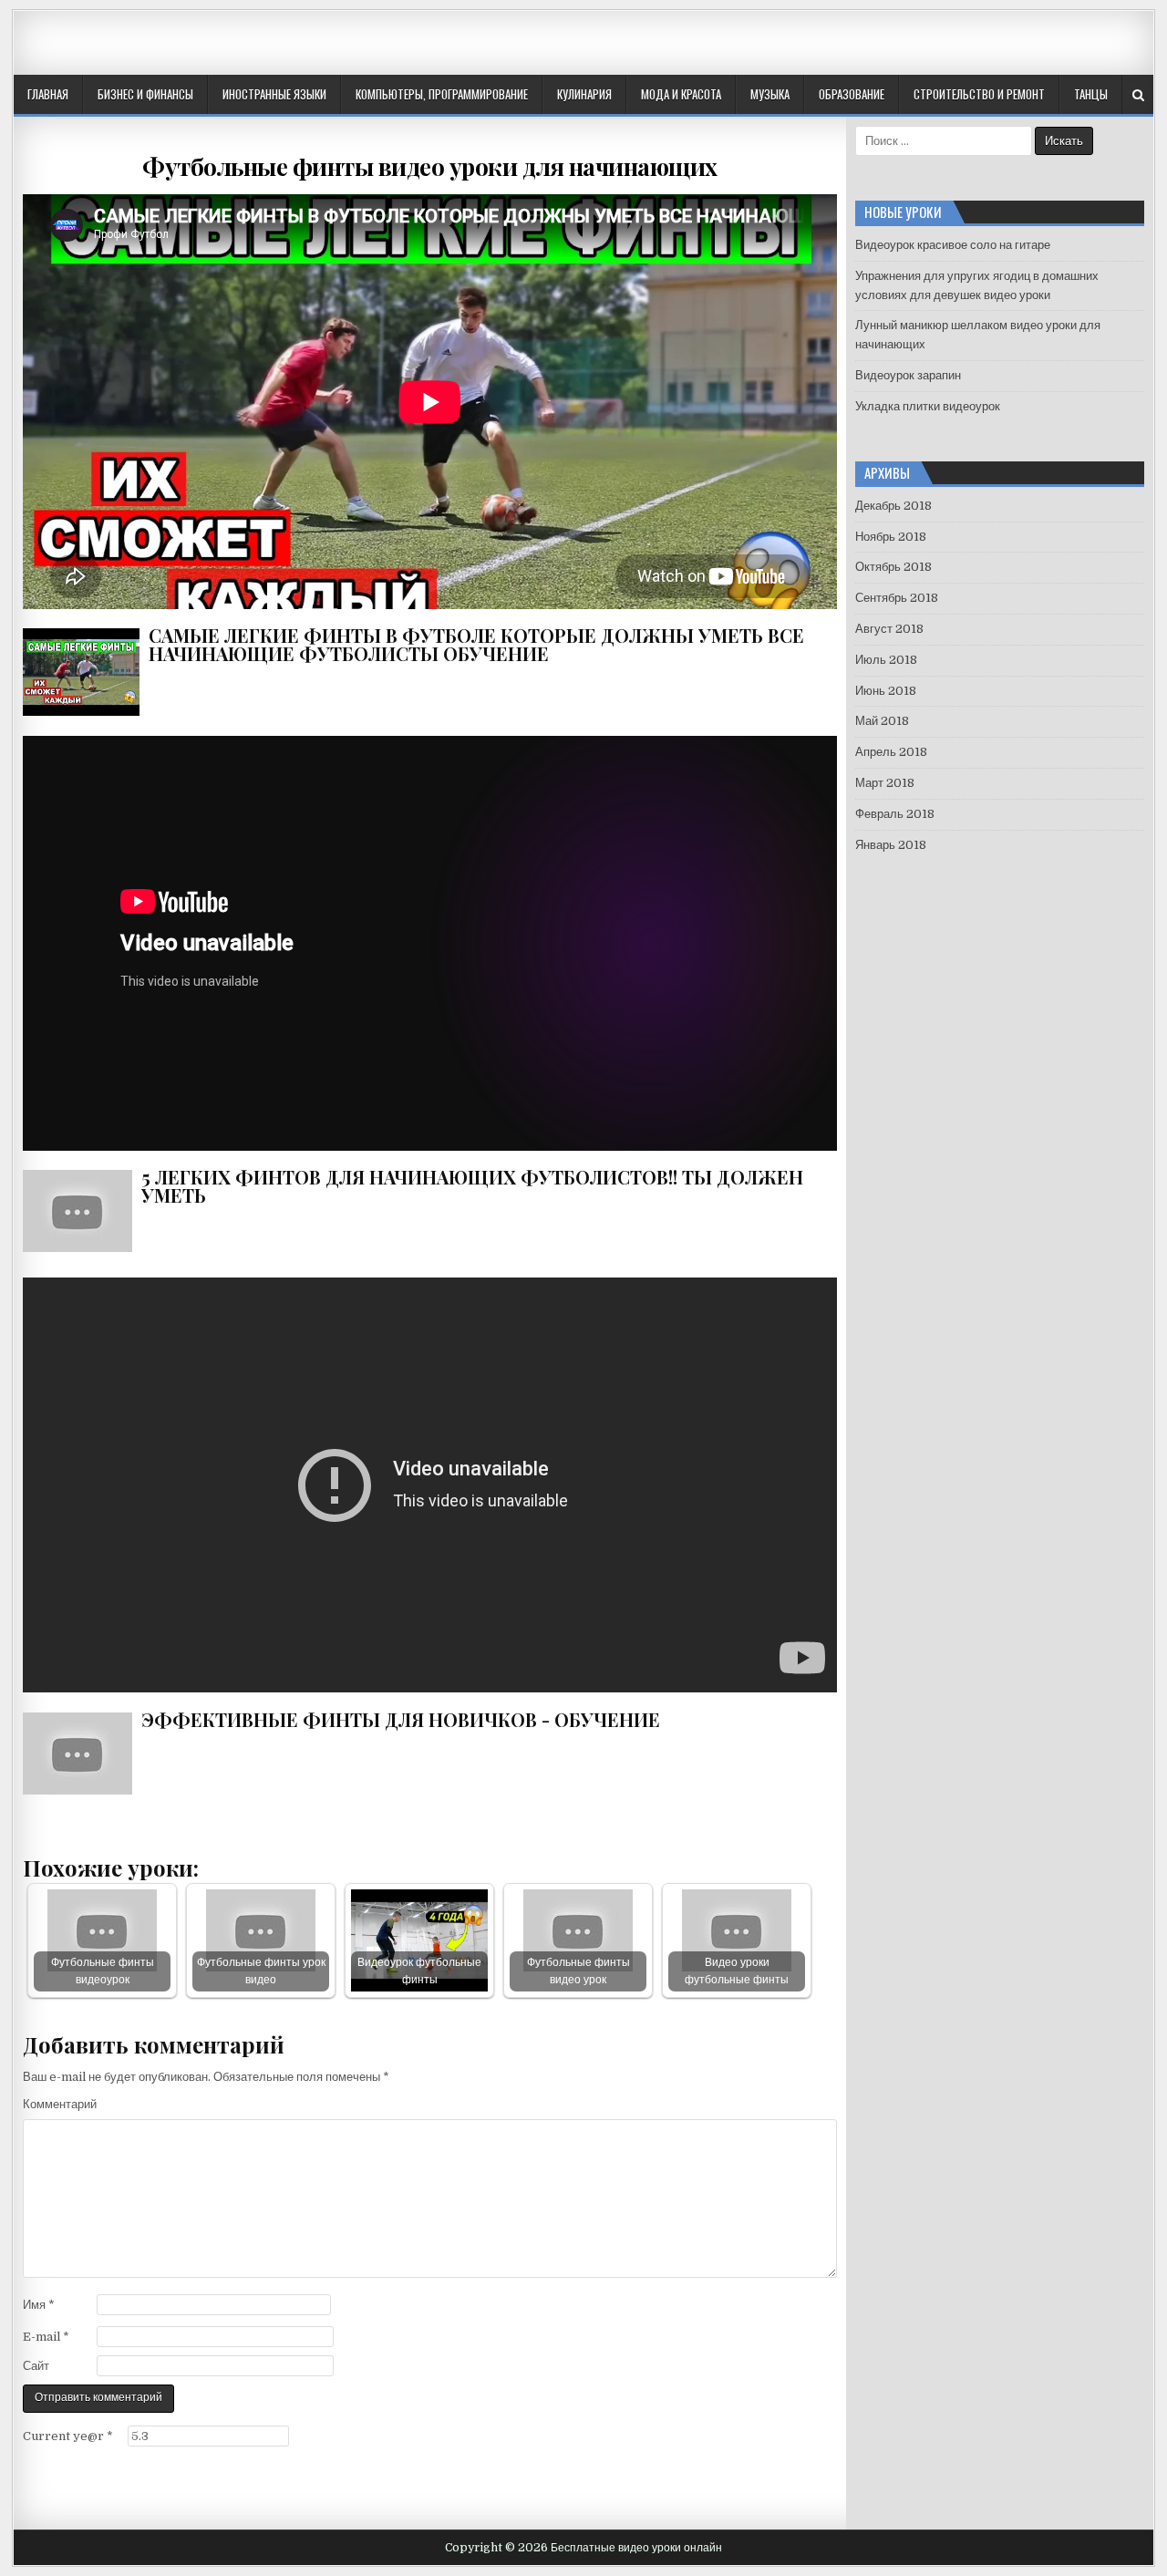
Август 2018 (889, 629)
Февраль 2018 (895, 814)
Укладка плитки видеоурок (928, 406)
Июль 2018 (886, 660)
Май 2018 (882, 721)
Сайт (36, 2366)
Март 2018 (885, 783)
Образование (852, 94)
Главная (48, 94)
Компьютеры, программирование (442, 94)
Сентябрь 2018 (897, 598)
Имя (39, 2305)
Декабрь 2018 (893, 506)
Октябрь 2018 (893, 567)
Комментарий (60, 2104)
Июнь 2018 (886, 691)
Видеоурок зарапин (908, 375)
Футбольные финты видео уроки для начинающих (430, 166)
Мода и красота (681, 94)
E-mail (46, 2337)
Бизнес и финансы (145, 94)
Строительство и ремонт (979, 94)
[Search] (1138, 95)
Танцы (1091, 94)
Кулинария (584, 94)
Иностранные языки (274, 94)
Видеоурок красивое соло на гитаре (953, 245)
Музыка (770, 94)
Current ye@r (68, 2436)
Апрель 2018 (891, 752)
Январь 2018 (891, 845)
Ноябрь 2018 (891, 537)
